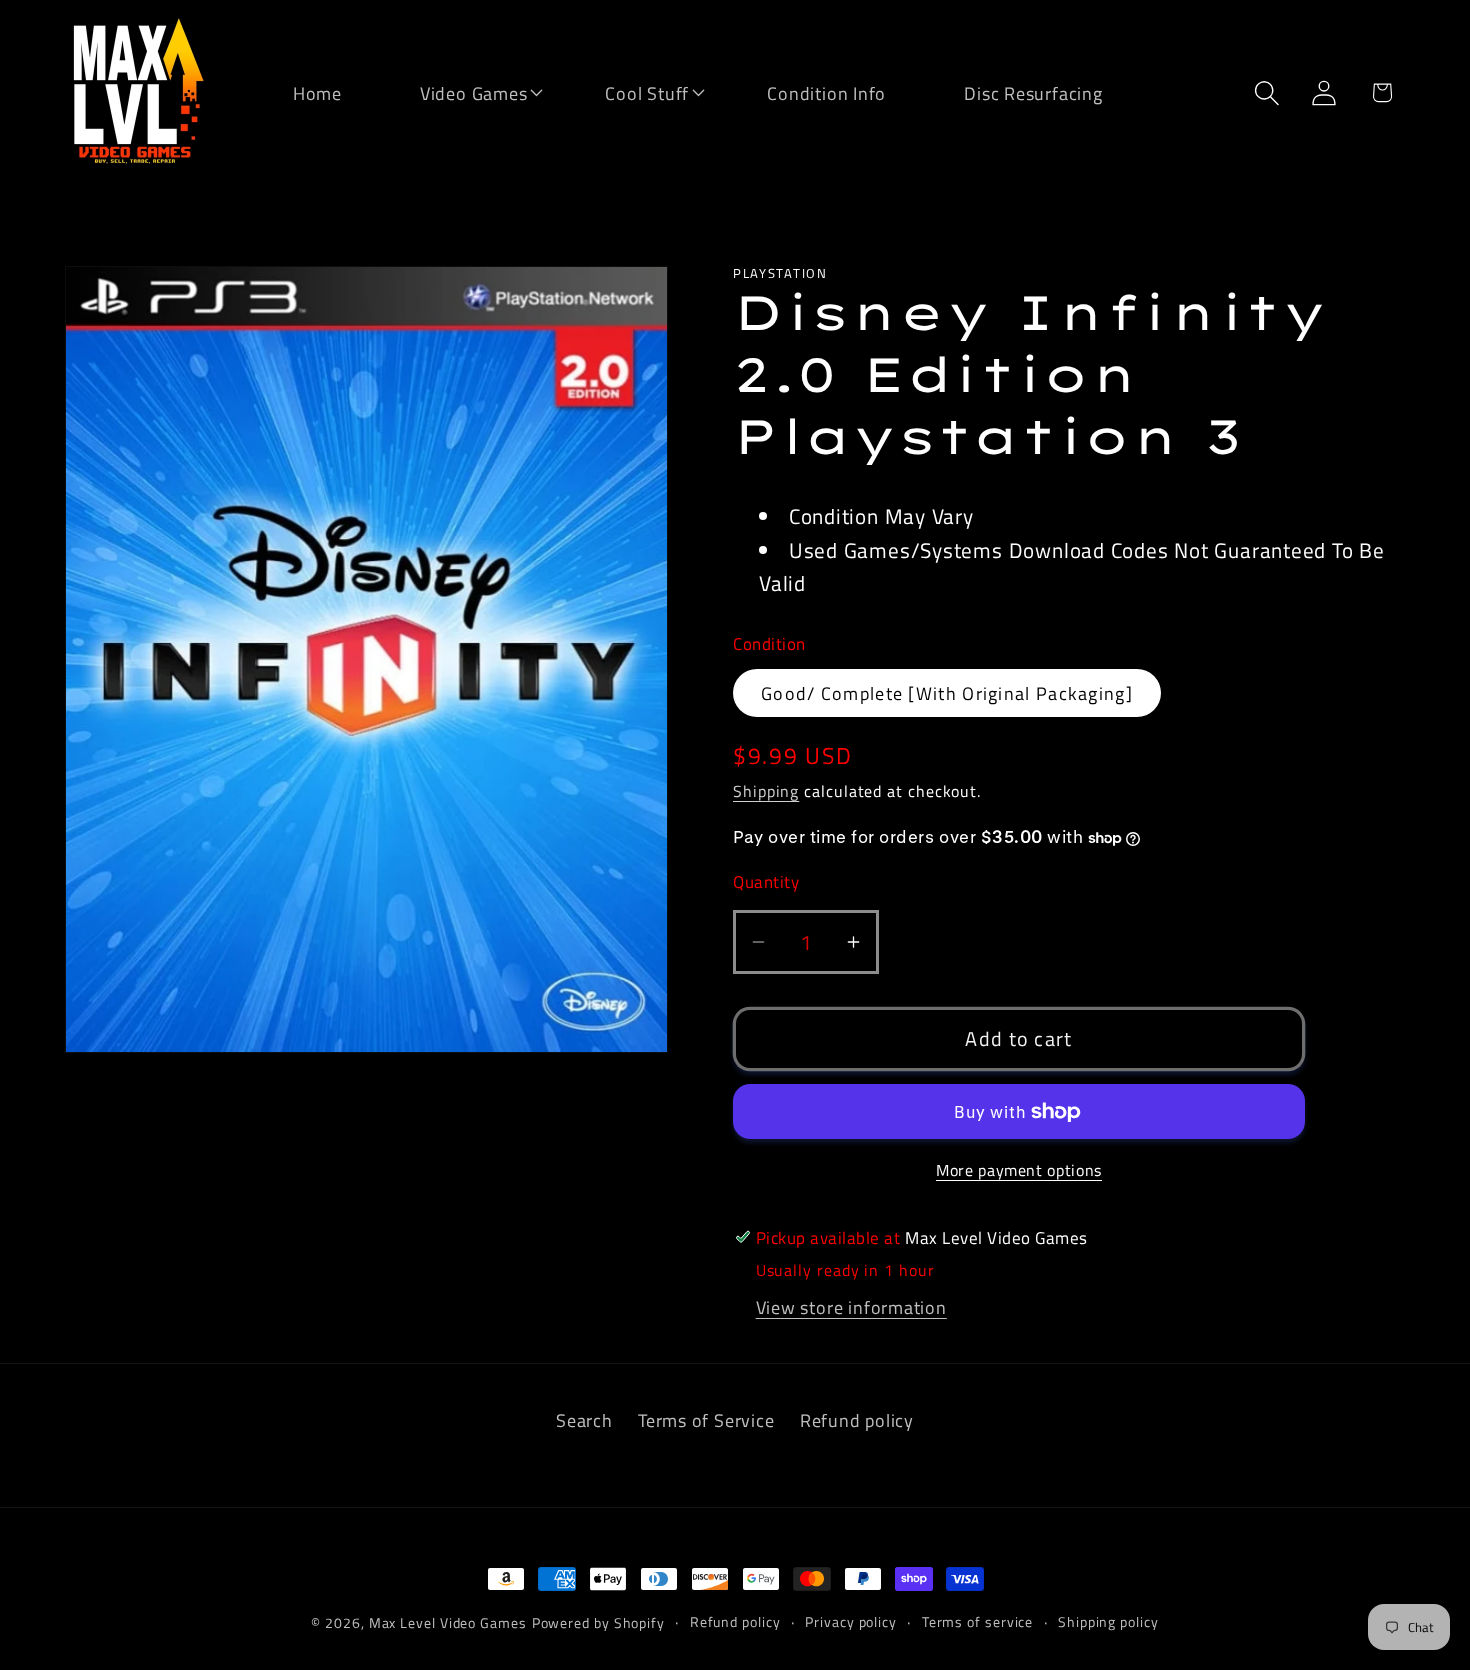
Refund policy (857, 1420)
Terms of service (978, 1622)
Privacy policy (851, 1622)
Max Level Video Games (448, 1623)
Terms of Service (706, 1420)
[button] (461, 91)
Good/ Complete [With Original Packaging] (947, 693)
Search (584, 1420)
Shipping (766, 791)
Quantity (766, 882)
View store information (851, 1307)
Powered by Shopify (598, 1623)
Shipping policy (1108, 1622)
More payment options (1019, 1171)
